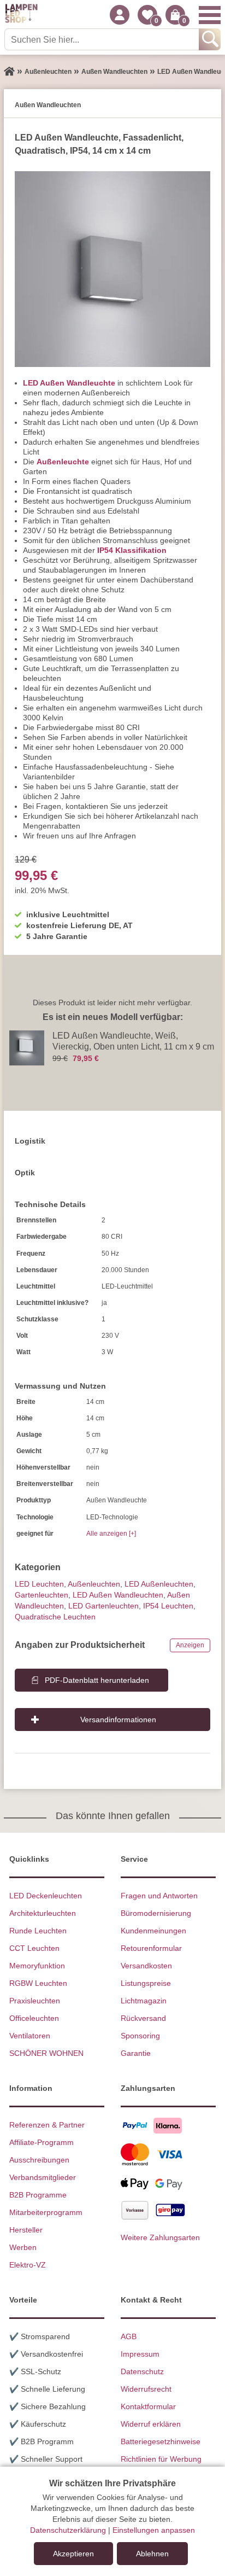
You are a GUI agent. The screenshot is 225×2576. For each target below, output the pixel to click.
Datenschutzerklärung (68, 2530)
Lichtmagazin (144, 2001)
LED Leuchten (39, 1584)
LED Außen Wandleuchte (69, 383)
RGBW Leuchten (38, 1983)
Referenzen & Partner (47, 2125)
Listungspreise (146, 1983)
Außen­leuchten (94, 1584)
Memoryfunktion (37, 1966)
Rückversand (143, 2018)
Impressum (140, 2354)
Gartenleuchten (42, 1595)
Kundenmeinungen (153, 1931)
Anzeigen (190, 1645)
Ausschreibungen (39, 2160)
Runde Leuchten (38, 1931)
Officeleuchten (34, 2018)
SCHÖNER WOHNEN (46, 2053)
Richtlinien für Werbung (161, 2459)
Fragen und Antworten (159, 1896)
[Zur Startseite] (9, 72)
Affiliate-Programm (42, 2142)
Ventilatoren (30, 2036)
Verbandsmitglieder (43, 2177)
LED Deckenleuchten (46, 1896)
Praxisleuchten (35, 2001)
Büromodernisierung (156, 1913)
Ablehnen (152, 2554)
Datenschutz (142, 2371)
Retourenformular (151, 1948)
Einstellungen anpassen (154, 2530)
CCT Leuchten (34, 1948)
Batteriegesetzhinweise (161, 2441)
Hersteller (26, 2230)
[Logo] (21, 15)
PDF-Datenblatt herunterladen (97, 1680)
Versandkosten (146, 1966)
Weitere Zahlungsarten (160, 2237)
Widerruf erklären (151, 2424)
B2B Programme (38, 2195)
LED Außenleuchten (159, 1584)
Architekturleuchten (43, 1913)
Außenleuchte (63, 462)
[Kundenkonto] (120, 15)
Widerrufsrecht (146, 2389)
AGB (129, 2336)
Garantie (136, 2053)
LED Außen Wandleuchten (118, 1595)
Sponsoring (140, 2036)
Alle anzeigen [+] (111, 1534)
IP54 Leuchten (168, 1606)
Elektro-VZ (28, 2265)
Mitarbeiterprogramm (46, 2212)
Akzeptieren (73, 2554)
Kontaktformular (148, 2406)
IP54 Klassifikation (132, 550)
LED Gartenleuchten (103, 1606)
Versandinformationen (118, 1720)
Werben (23, 2247)
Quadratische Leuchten (55, 1617)
